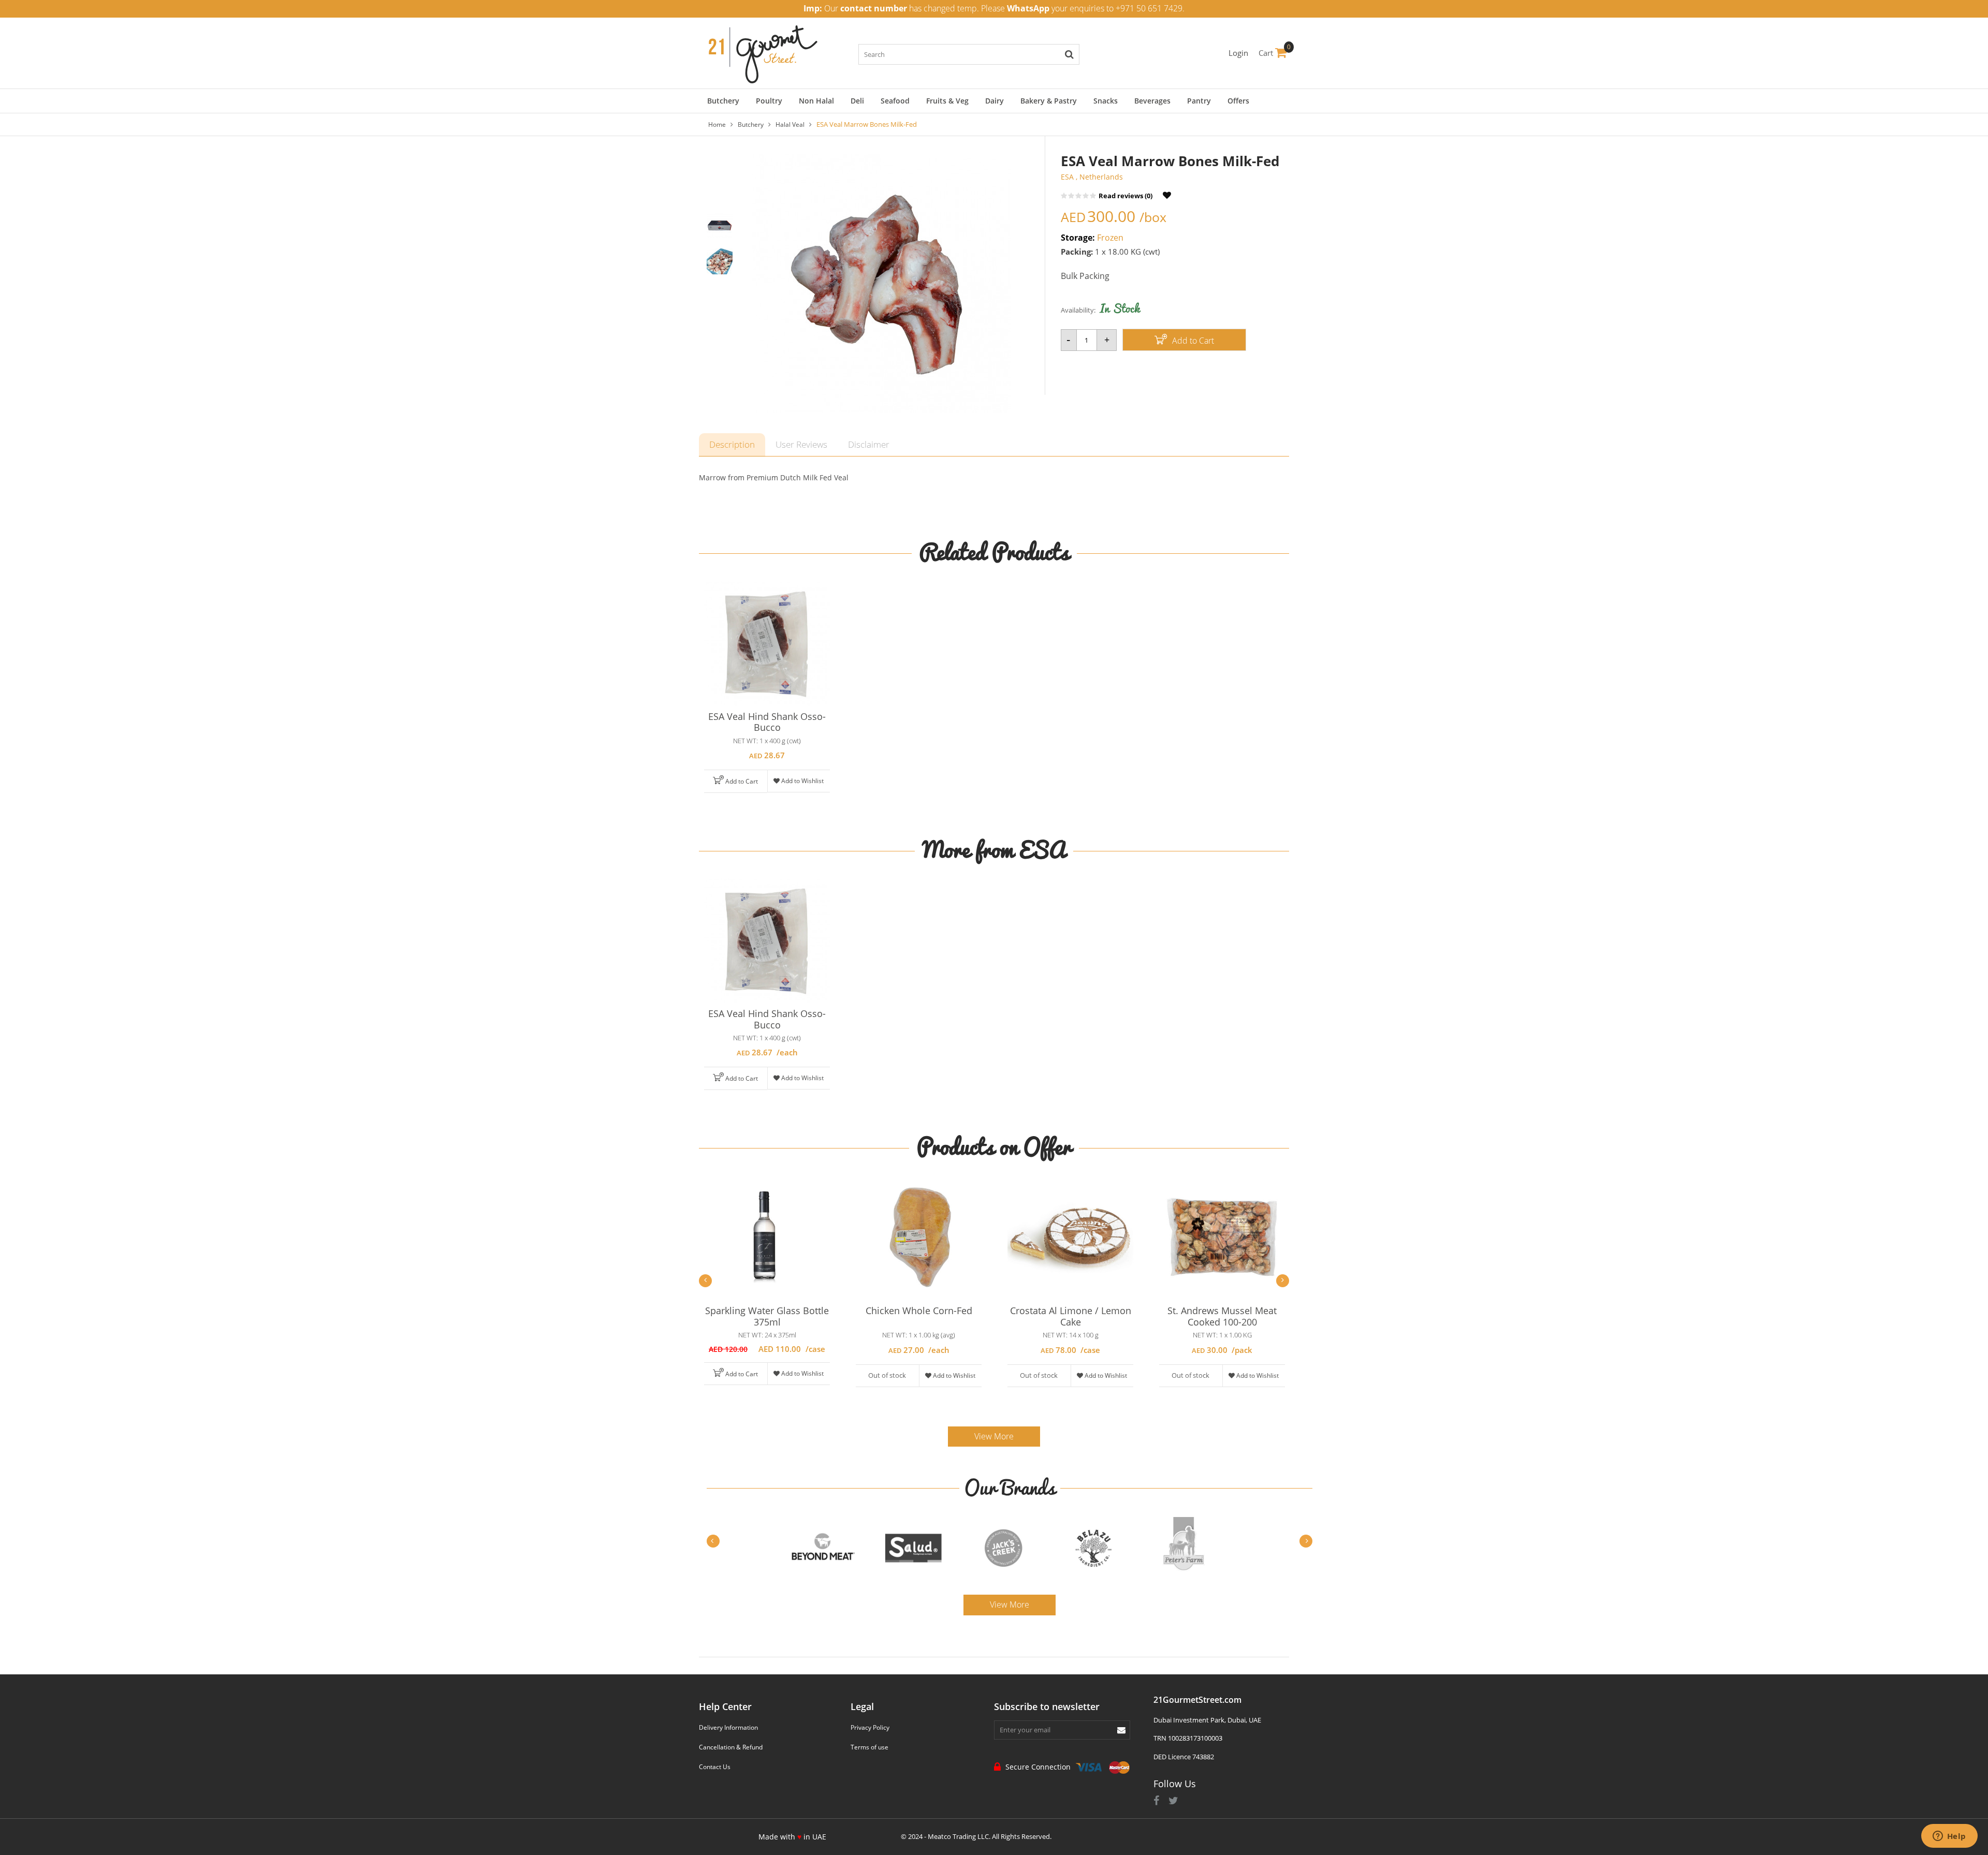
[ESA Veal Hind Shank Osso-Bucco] (767, 644)
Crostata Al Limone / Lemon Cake (1071, 1316)
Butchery (751, 124)
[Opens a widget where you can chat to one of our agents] (1949, 1837)
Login (1238, 53)
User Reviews (801, 444)
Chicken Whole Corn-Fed (919, 1311)
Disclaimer (869, 444)
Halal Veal (790, 124)
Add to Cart (1192, 341)
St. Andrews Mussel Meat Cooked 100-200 (1222, 1316)
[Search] (1069, 54)
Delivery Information (728, 1727)
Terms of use (869, 1747)
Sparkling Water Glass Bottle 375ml (767, 1316)
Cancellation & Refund (731, 1747)
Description (732, 444)
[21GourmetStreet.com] (763, 52)
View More (994, 1436)
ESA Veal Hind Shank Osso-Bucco (767, 722)
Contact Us (715, 1767)
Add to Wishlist (802, 781)
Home (717, 124)
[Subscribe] (1121, 1730)
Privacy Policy (870, 1727)
